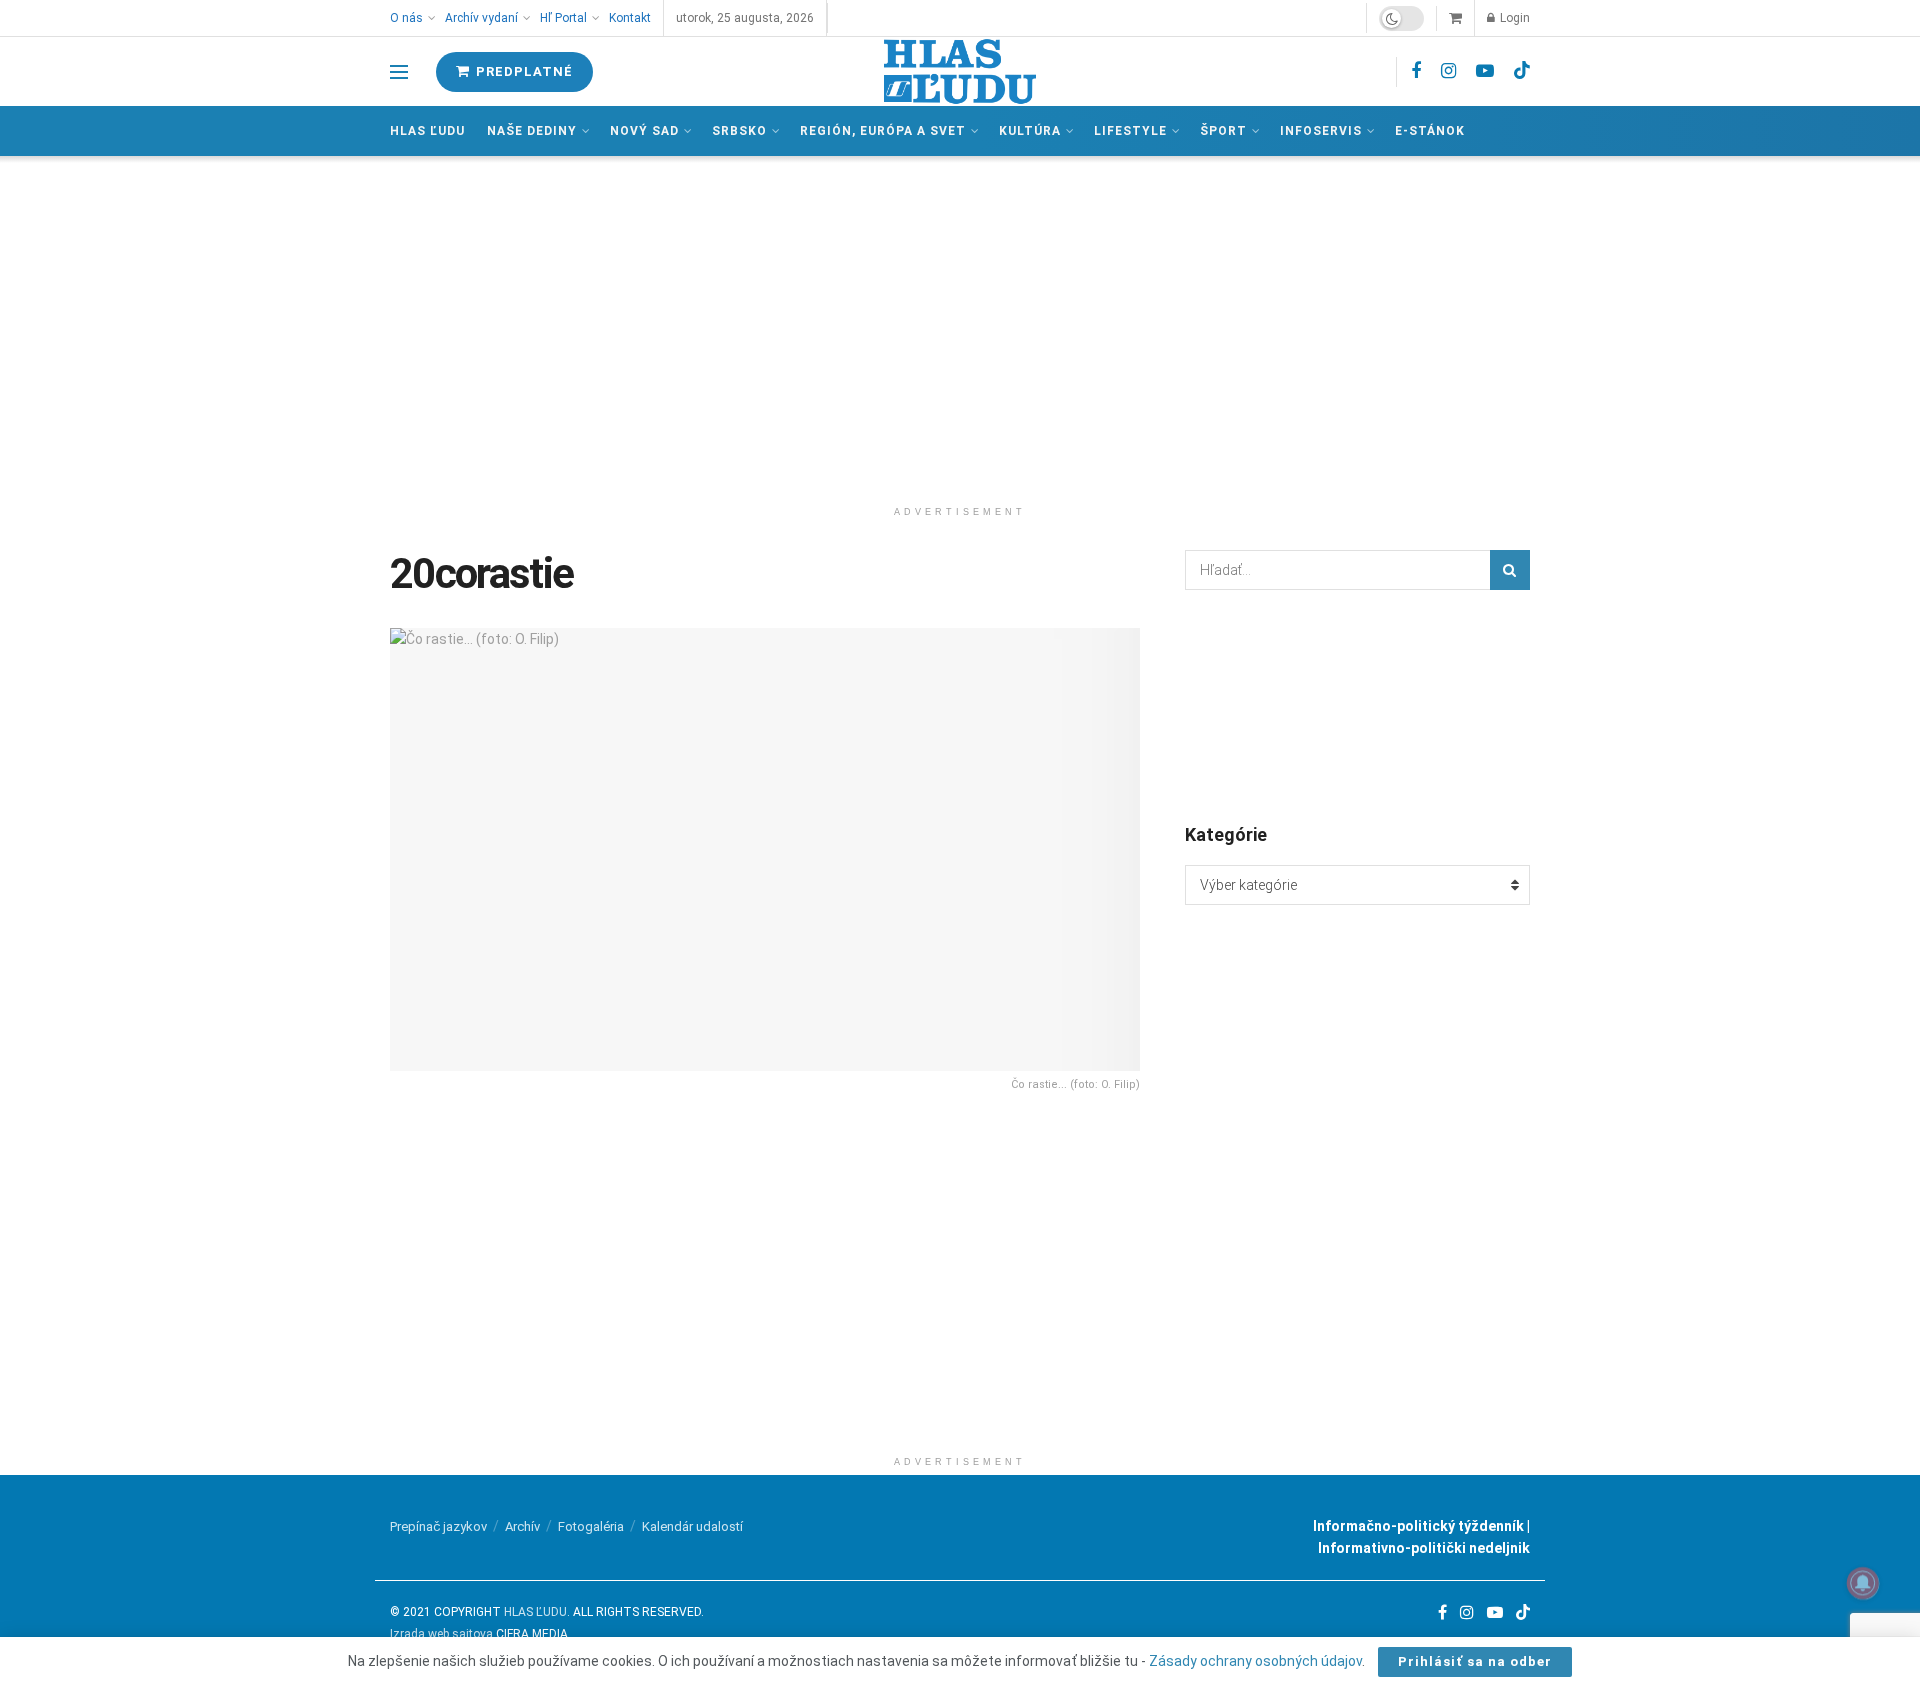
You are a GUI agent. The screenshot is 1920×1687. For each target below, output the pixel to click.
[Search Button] (1510, 570)
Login (1513, 18)
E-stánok (1430, 131)
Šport (1223, 131)
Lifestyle (1130, 131)
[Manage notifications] (1863, 1583)
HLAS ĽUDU (535, 1612)
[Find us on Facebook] (1416, 71)
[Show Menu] (399, 72)
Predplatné (522, 71)
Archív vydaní (481, 18)
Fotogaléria (591, 1526)
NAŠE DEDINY (532, 131)
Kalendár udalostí (692, 1526)
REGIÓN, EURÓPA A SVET (883, 131)
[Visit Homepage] (960, 71)
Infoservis (1321, 131)
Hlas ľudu (427, 131)
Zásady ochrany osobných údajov (1255, 1661)
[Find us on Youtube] (1485, 71)
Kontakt (630, 18)
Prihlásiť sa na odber (1475, 1661)
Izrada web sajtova (441, 1634)
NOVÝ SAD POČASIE (1357, 705)
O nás (406, 18)
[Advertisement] (960, 326)
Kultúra (1030, 131)
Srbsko (739, 131)
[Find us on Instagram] (1448, 71)
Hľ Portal (563, 18)
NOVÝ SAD (644, 131)
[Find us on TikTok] (1522, 71)
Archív (522, 1526)
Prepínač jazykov (438, 1526)
